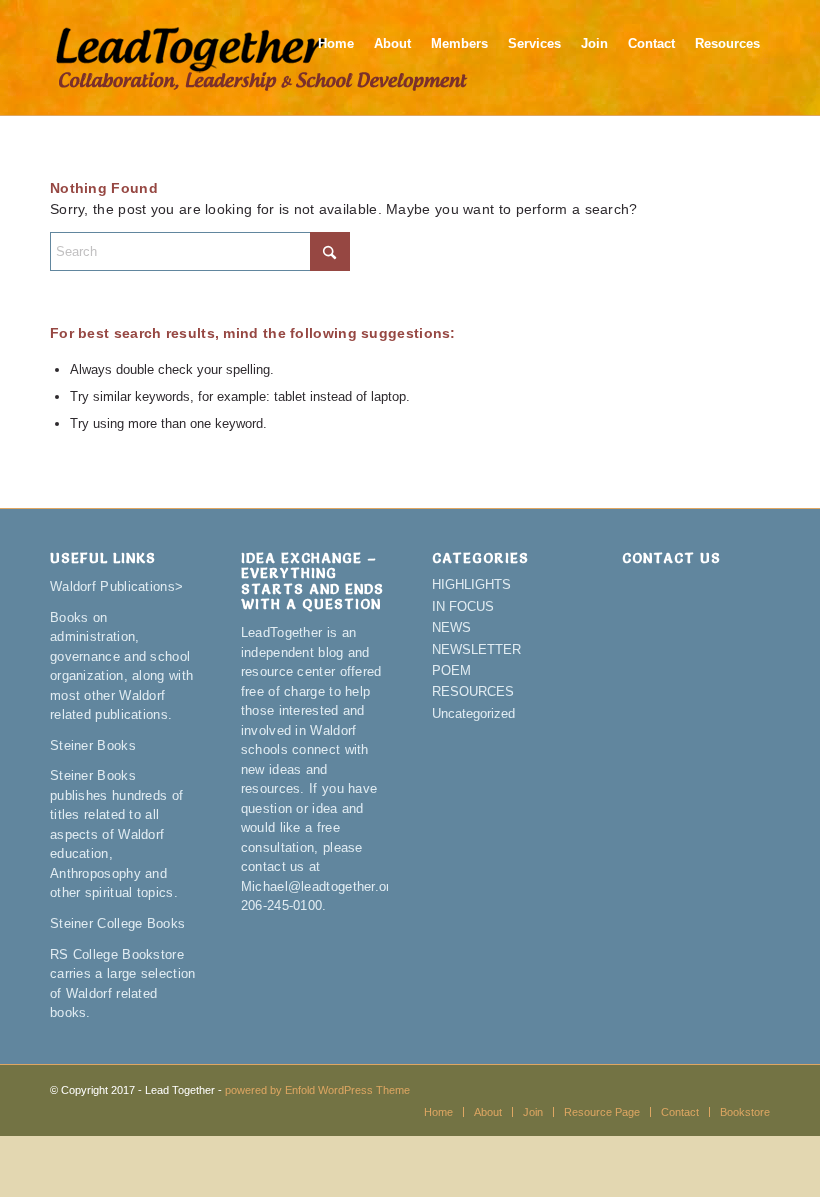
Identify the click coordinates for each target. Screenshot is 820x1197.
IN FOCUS (463, 606)
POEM (451, 670)
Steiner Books (93, 745)
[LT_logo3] (261, 57)
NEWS (451, 627)
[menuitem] (336, 57)
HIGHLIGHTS (471, 584)
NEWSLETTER (476, 649)
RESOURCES (473, 691)
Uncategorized (473, 713)
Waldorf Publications (112, 586)
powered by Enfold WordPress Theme (317, 1090)
